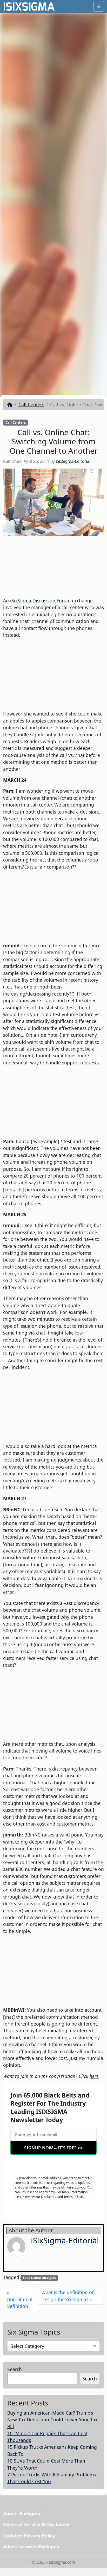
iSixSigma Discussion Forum (40, 601)
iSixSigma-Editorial (73, 461)
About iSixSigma (22, 2513)
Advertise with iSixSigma (31, 2547)
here (94, 2076)
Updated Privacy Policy (29, 2536)
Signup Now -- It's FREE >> (53, 2148)
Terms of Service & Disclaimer (37, 2524)
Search (15, 2369)
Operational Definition (19, 2303)
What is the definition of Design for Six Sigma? (67, 2296)
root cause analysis (39, 2278)
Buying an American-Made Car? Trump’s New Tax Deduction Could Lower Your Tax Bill (52, 2420)
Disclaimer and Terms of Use (62, 2197)
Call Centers (31, 404)
